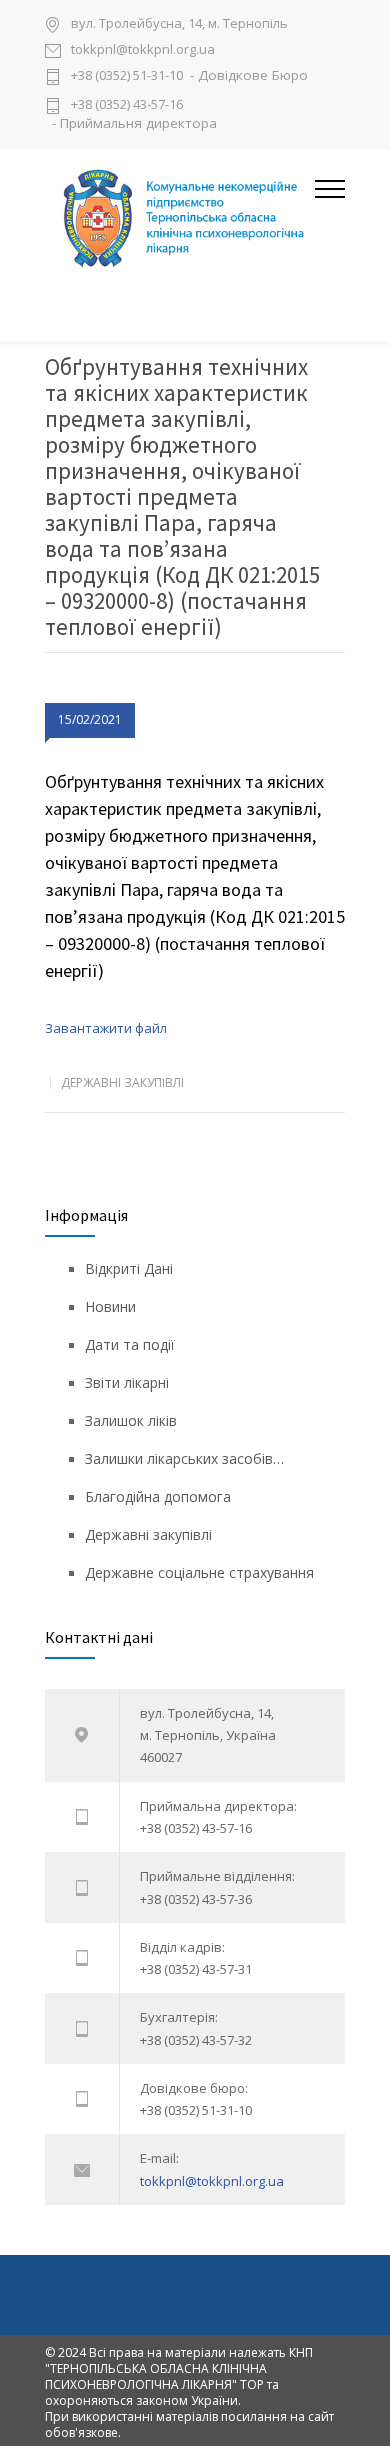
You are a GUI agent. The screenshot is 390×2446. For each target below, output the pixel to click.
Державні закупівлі (122, 1082)
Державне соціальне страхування (199, 1572)
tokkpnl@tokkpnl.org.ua (143, 50)
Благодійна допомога (158, 1496)
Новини (110, 1306)
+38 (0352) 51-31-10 (127, 76)
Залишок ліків (131, 1420)
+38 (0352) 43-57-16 (127, 104)
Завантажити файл (106, 1028)
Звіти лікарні (127, 1382)
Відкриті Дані (129, 1268)
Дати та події (130, 1344)
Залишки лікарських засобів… (184, 1458)
